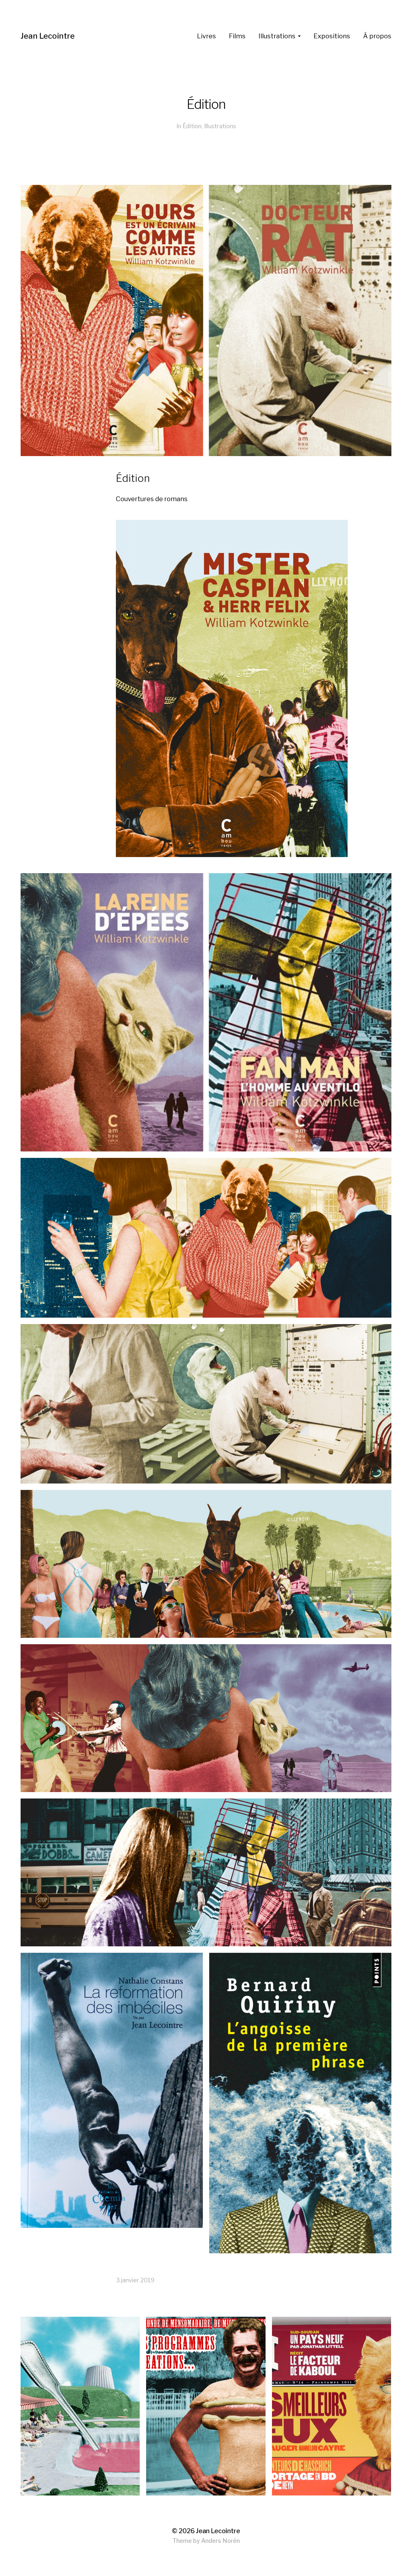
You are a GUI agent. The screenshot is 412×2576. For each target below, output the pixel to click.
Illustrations (277, 36)
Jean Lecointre (48, 36)
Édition (192, 126)
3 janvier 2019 (135, 2280)
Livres (206, 36)
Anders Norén (220, 2541)
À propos (377, 36)
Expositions (332, 36)
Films (237, 36)
